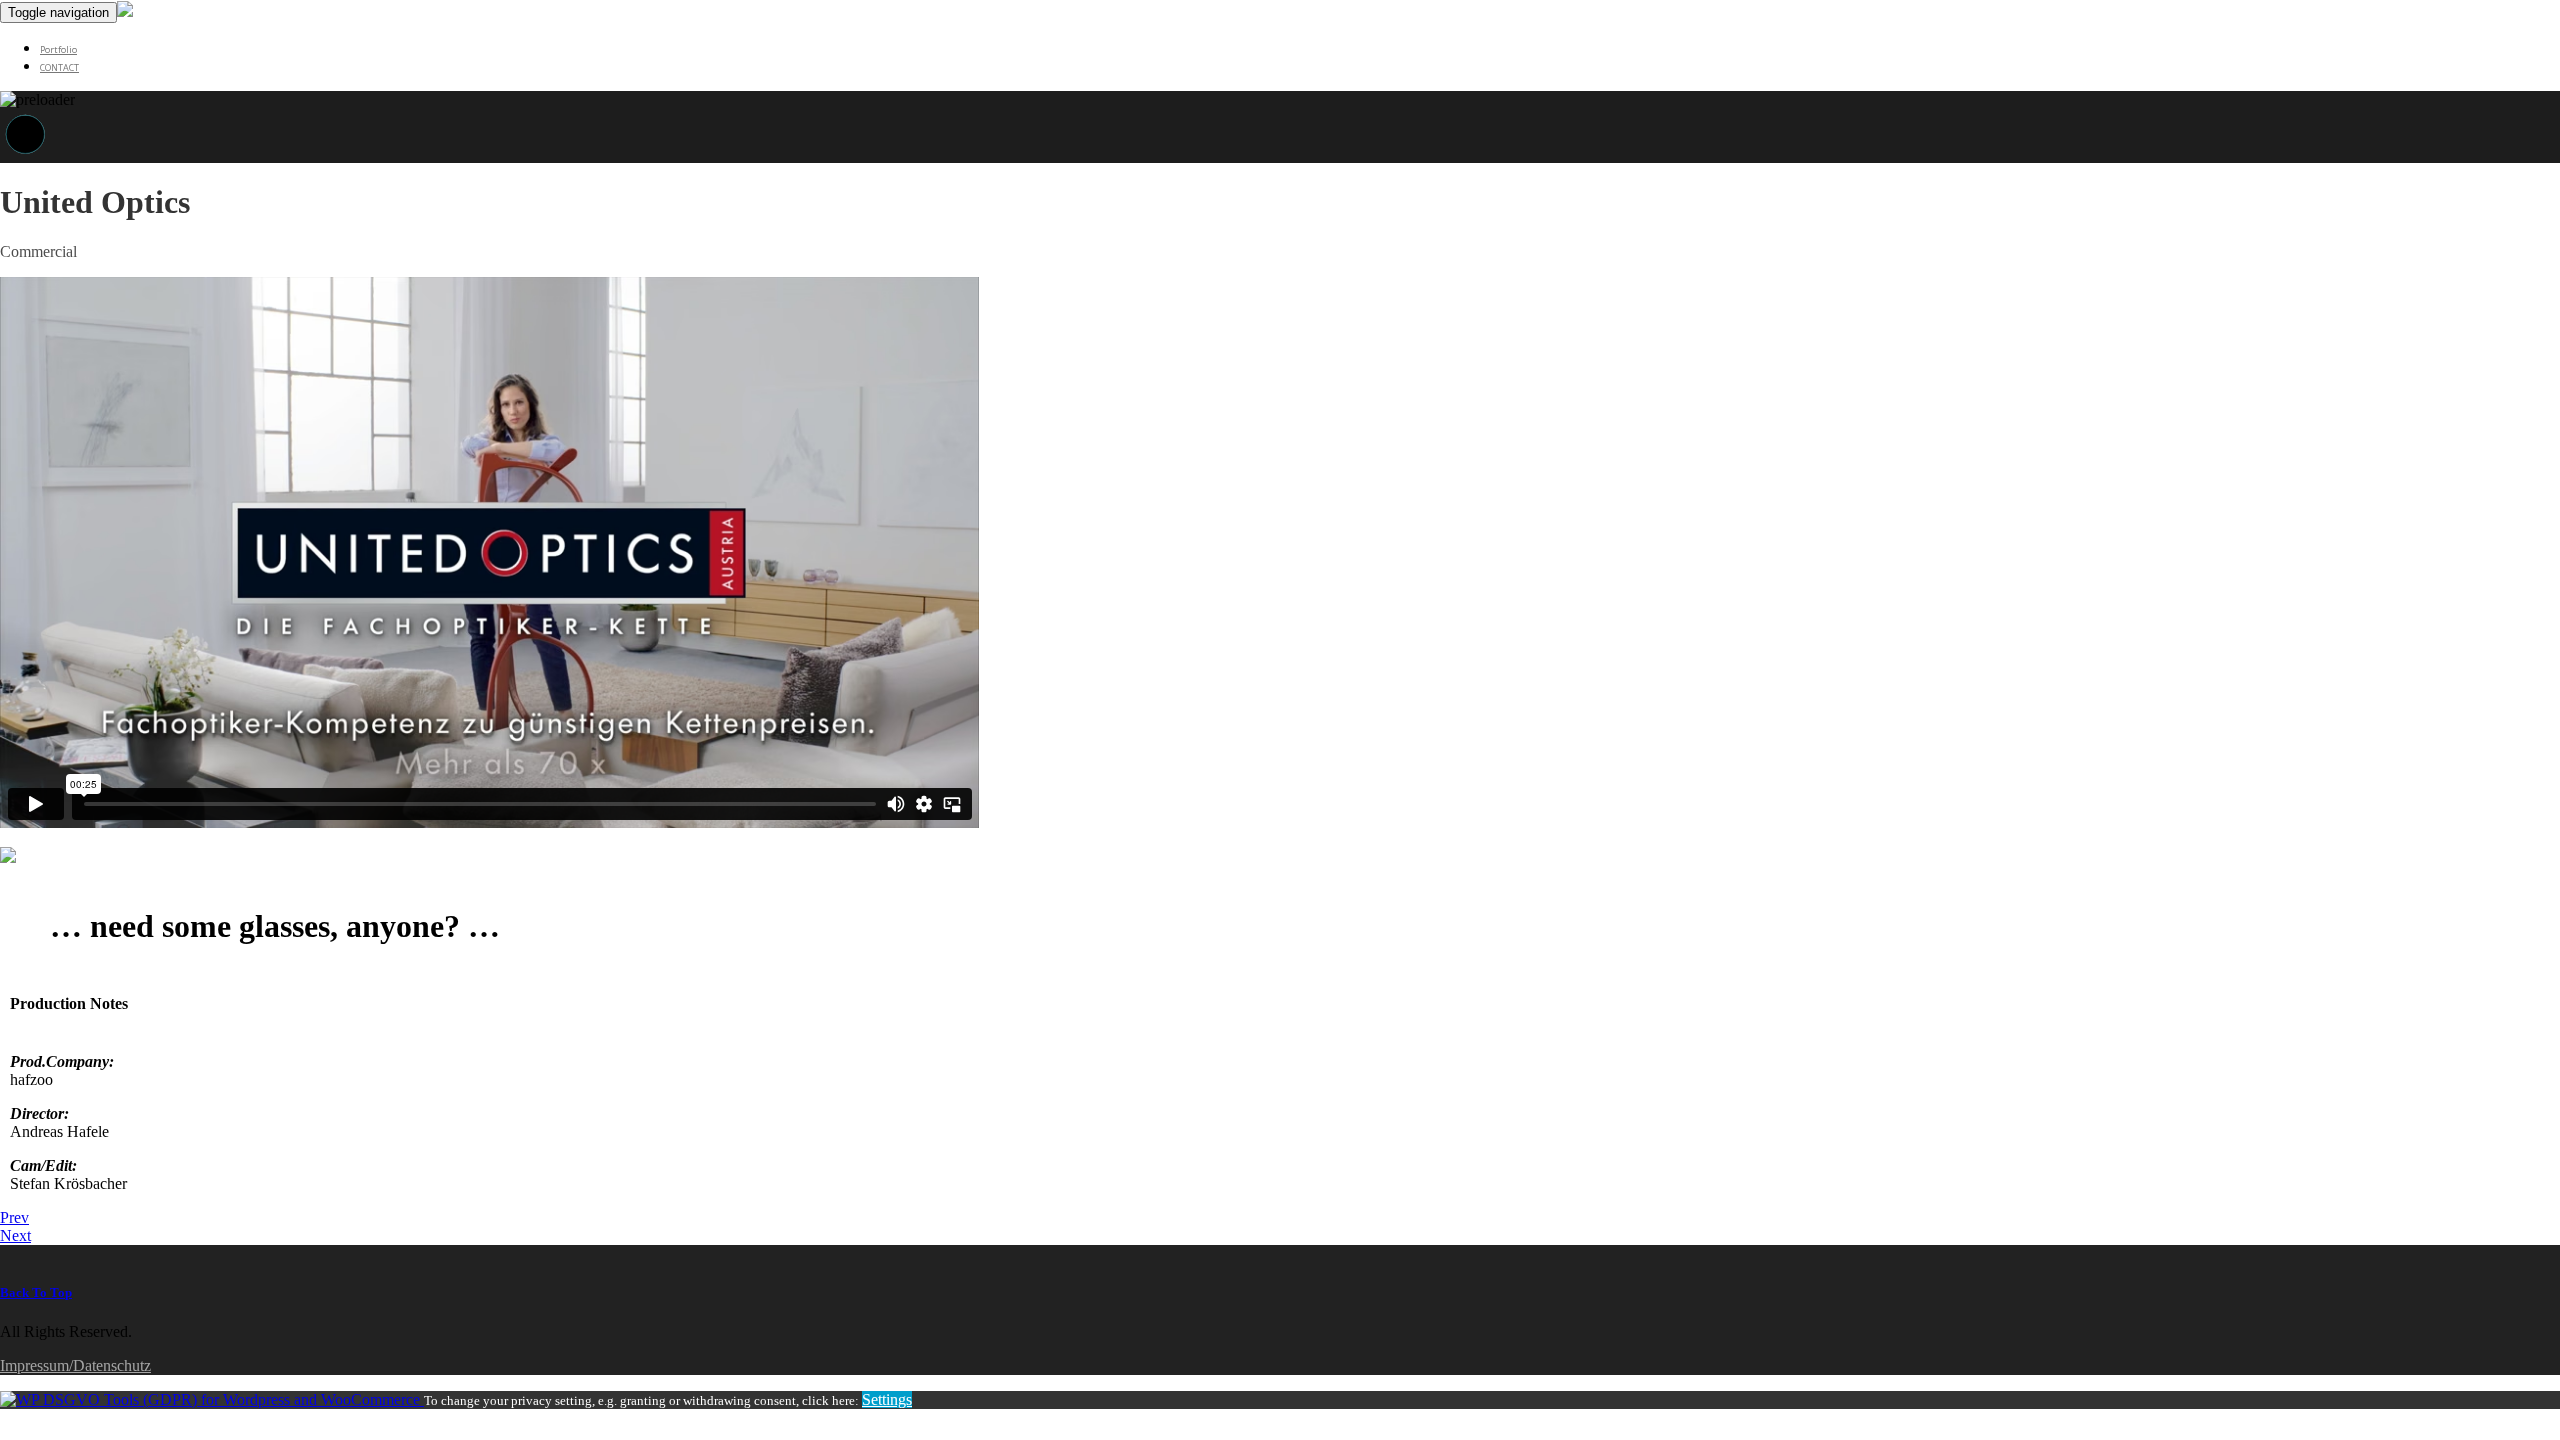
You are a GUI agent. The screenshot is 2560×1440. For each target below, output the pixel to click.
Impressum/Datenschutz (75, 1365)
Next (15, 1235)
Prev (14, 1217)
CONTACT (59, 67)
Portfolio (58, 49)
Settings (887, 1399)
